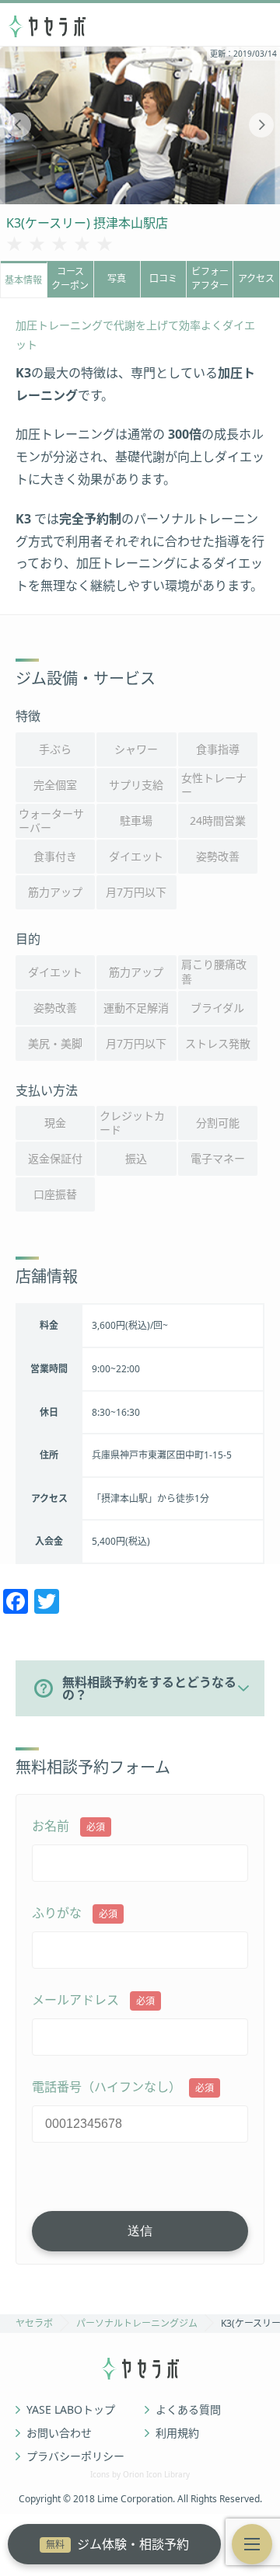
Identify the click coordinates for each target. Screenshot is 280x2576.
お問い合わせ (59, 2433)
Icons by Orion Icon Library (140, 2474)
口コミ (163, 278)
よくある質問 (188, 2410)
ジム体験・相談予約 (117, 2544)
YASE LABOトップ (71, 2410)
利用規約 (177, 2433)
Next (261, 125)
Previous (19, 125)
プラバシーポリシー (75, 2456)
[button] (252, 2544)
